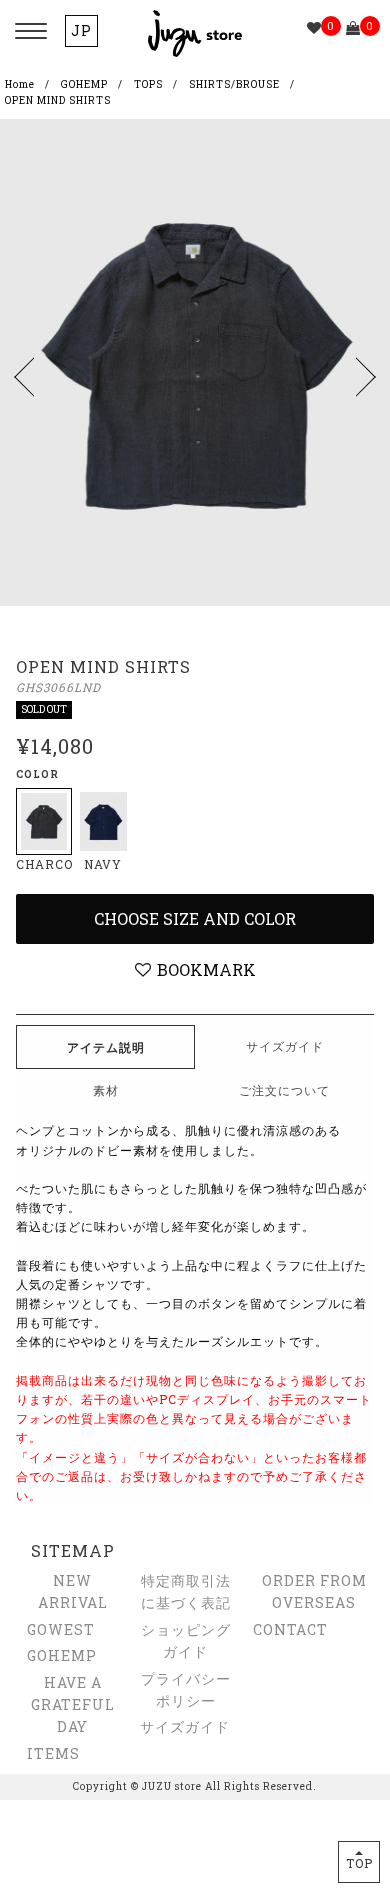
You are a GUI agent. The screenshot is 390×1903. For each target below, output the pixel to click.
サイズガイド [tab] (285, 1046)
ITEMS (53, 1753)
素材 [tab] (106, 1090)
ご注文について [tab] (284, 1090)
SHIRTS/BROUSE (234, 84)
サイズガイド (185, 1726)
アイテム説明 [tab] (106, 1047)
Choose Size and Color (195, 918)
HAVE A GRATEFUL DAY (73, 1705)
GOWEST (61, 1629)
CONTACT (290, 1629)
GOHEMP (84, 84)
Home (20, 84)
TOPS (148, 84)
